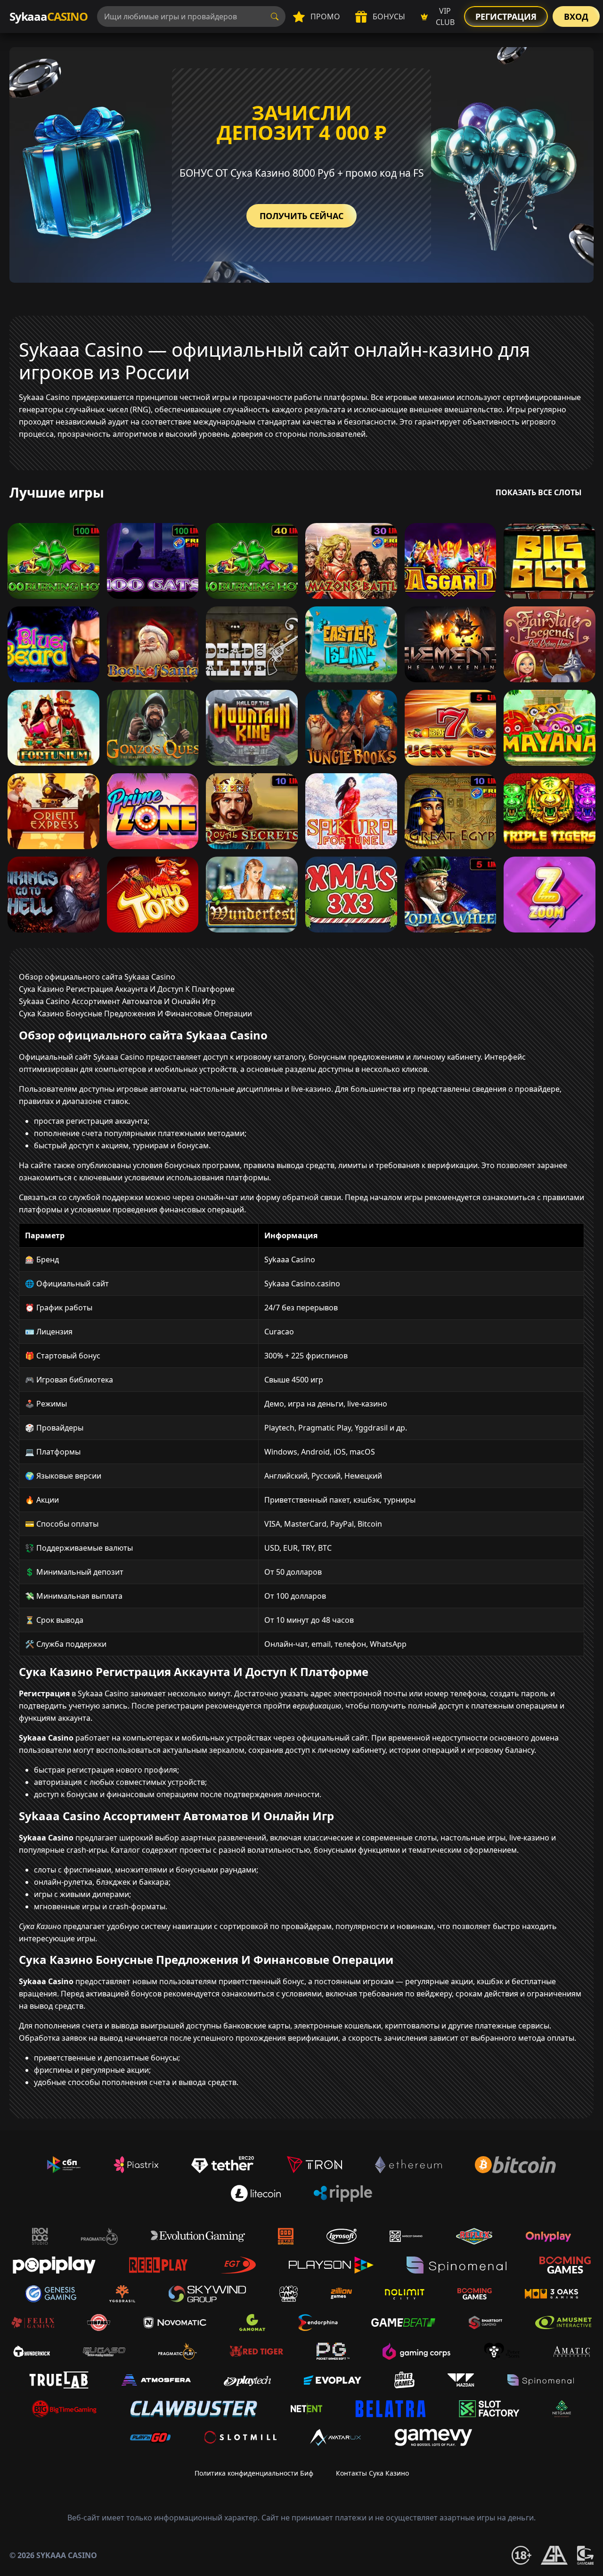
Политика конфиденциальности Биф (254, 2473)
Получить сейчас (301, 216)
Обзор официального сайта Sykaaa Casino (97, 977)
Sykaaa (49, 16)
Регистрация (506, 16)
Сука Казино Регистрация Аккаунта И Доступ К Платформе (127, 989)
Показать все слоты (539, 492)
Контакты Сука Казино (372, 2473)
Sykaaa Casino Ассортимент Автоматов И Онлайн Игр (117, 1001)
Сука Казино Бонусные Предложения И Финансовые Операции (135, 1014)
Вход (576, 16)
